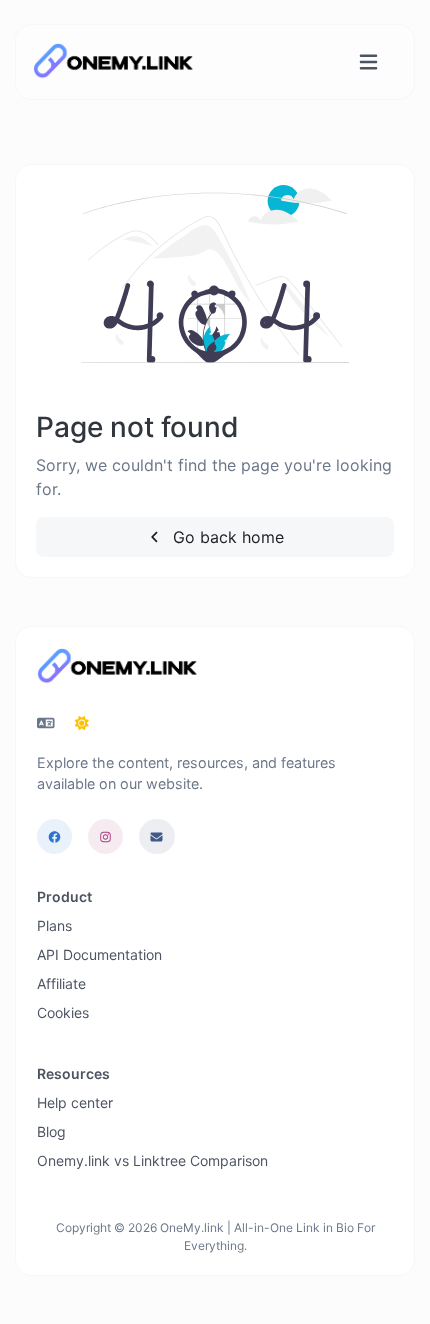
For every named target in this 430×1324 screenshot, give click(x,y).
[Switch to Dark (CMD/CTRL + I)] (82, 723)
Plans (54, 925)
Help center (75, 1102)
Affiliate (61, 983)
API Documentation (99, 954)
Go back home (226, 537)
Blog (51, 1131)
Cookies (63, 1012)
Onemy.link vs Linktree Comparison (152, 1160)
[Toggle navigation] (368, 62)
